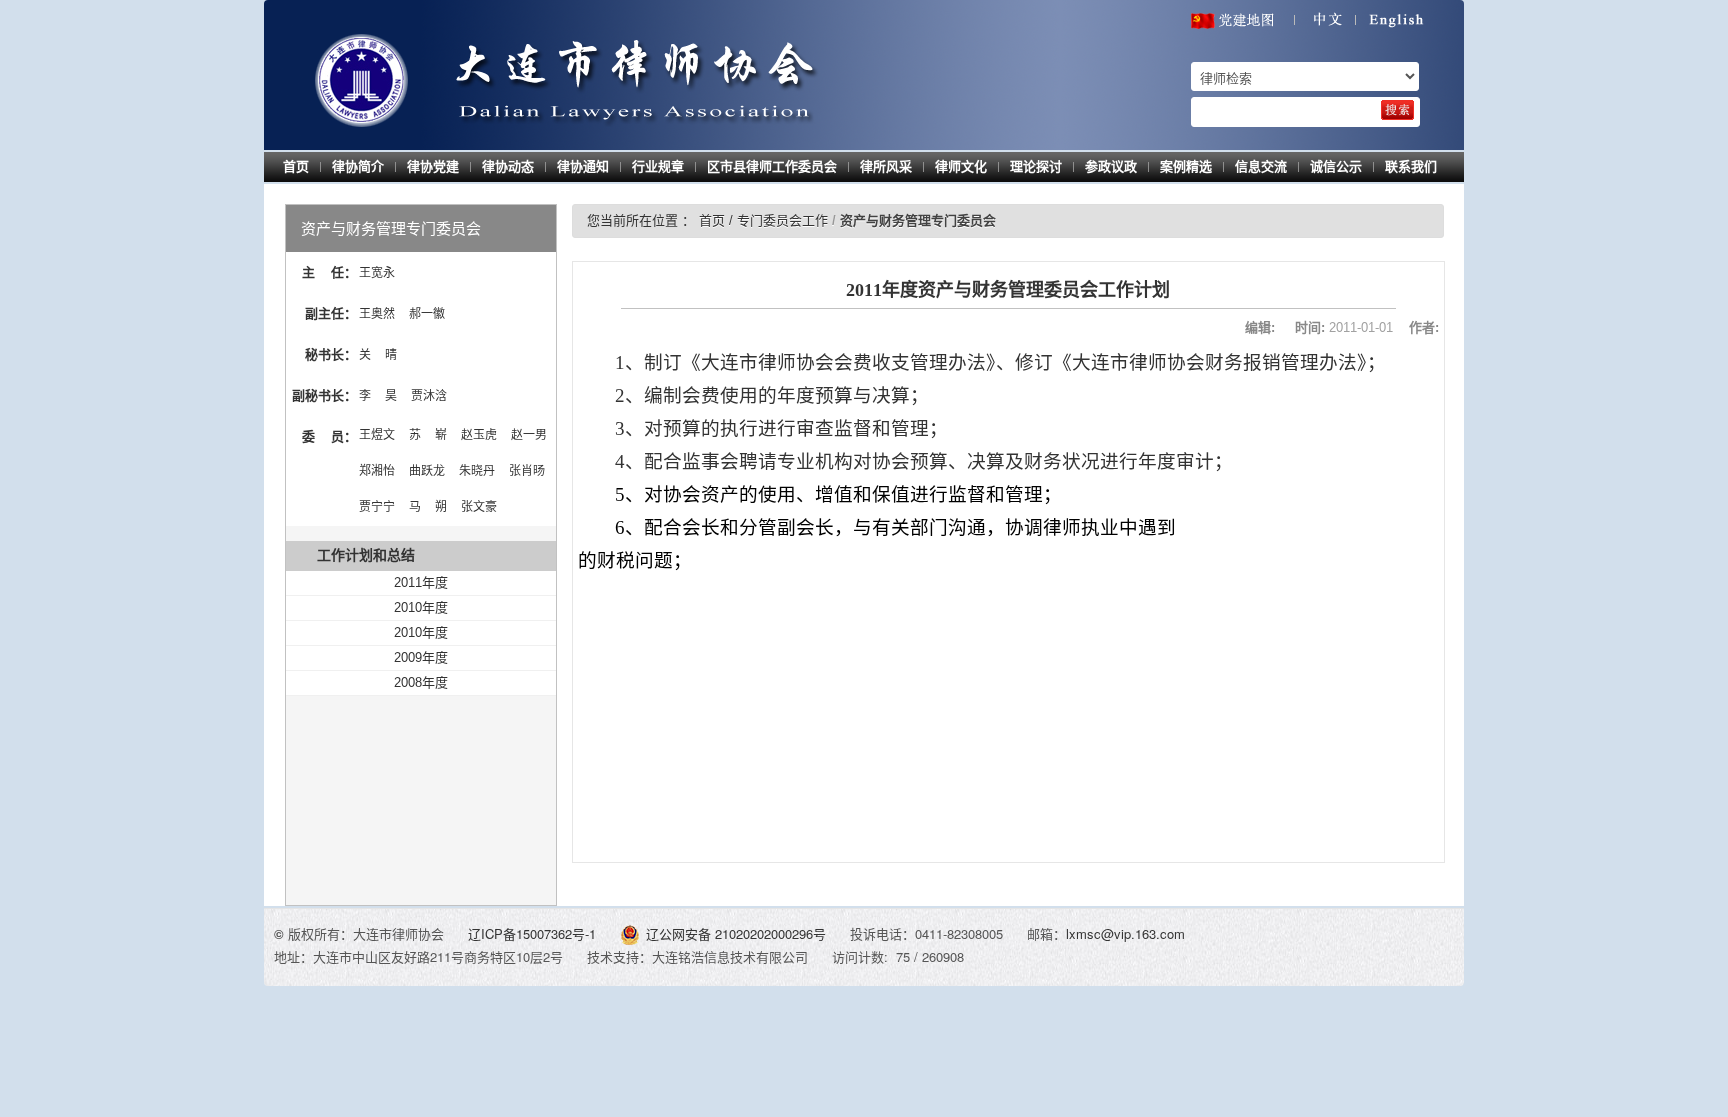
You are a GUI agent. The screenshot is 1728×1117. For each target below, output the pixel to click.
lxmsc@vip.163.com (1125, 933)
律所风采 (886, 166)
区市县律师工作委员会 (772, 166)
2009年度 (421, 657)
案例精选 (1186, 166)
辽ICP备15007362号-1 (534, 933)
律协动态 (508, 166)
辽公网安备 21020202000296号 (736, 933)
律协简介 (358, 166)
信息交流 (1261, 166)
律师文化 (961, 166)
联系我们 (1411, 166)
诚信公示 (1336, 166)
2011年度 (421, 582)
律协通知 (583, 166)
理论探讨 (1036, 166)
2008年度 (421, 682)
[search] (1397, 110)
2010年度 (421, 607)
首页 (296, 166)
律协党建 (433, 166)
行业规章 (658, 166)
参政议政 (1111, 166)
